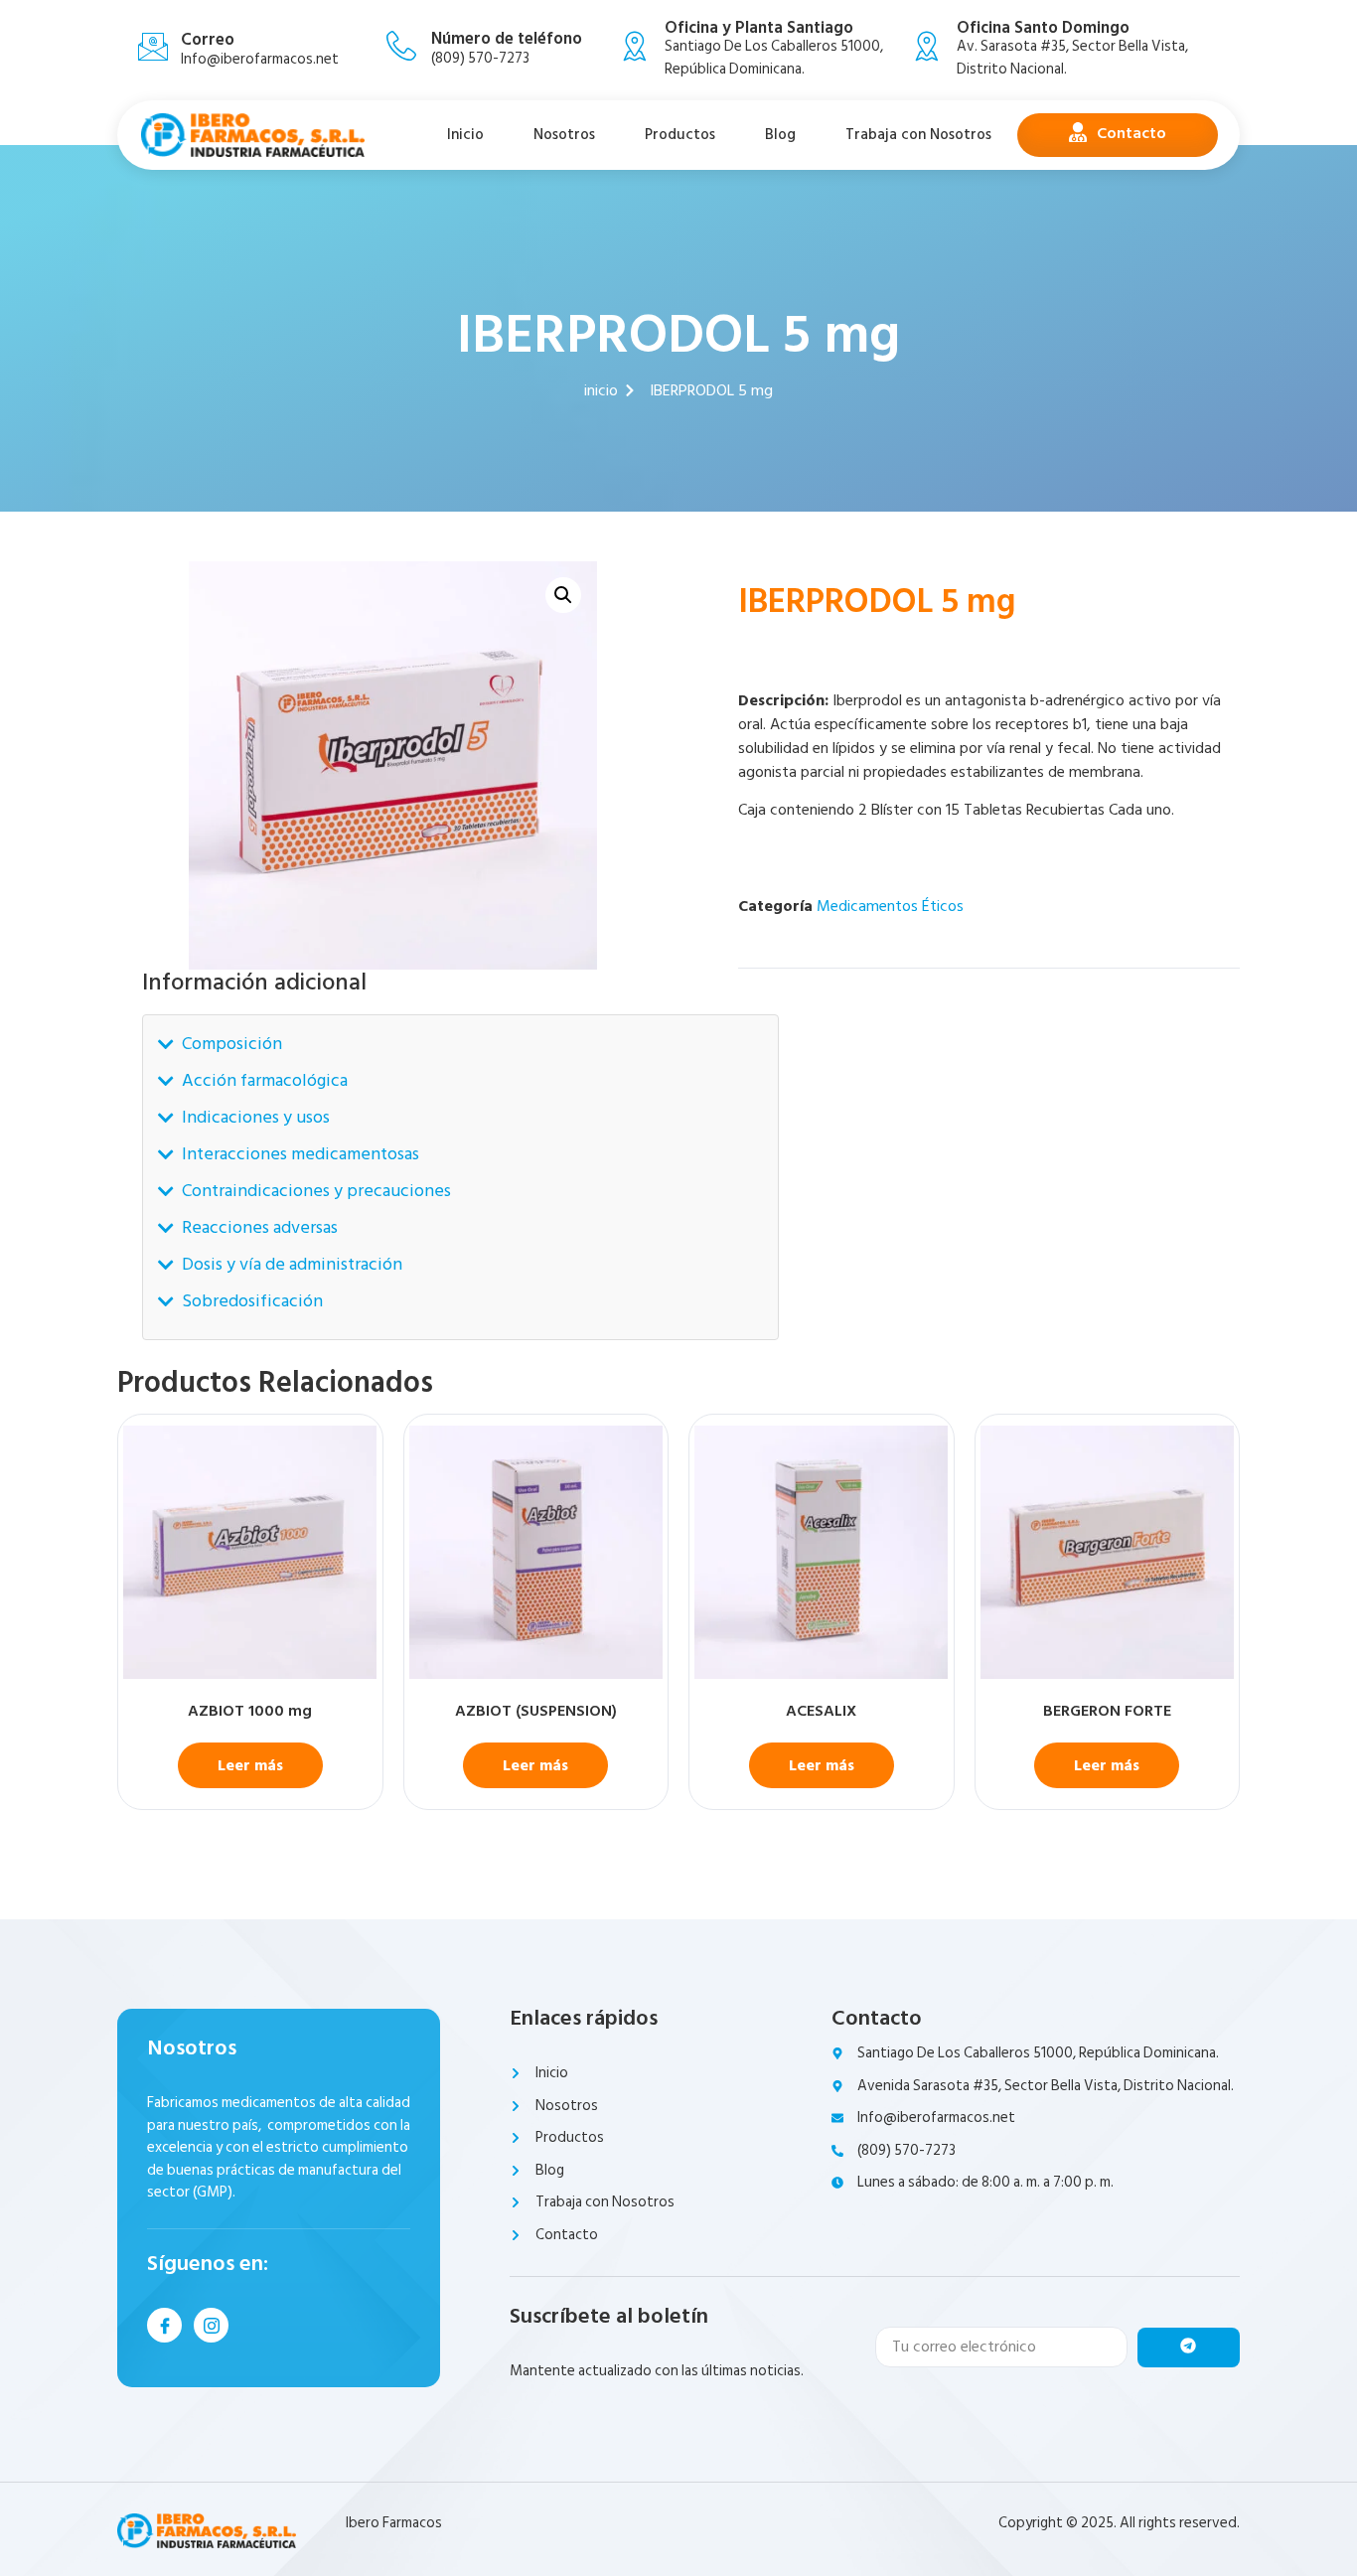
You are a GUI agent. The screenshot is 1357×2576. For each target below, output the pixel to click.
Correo (208, 40)
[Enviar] (1189, 2348)
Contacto (1131, 133)
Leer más (250, 1765)
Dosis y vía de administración (292, 1264)
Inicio (465, 135)
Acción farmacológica (265, 1080)
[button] (563, 595)
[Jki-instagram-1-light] (211, 2325)
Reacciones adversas (260, 1227)
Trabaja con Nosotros (918, 135)
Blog (780, 135)
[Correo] (153, 47)
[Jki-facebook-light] (164, 2325)
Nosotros (564, 135)
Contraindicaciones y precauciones (316, 1191)
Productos (680, 135)
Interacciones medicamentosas (301, 1154)
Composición (232, 1044)
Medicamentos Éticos (890, 906)
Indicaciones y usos (256, 1117)
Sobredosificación (252, 1301)
